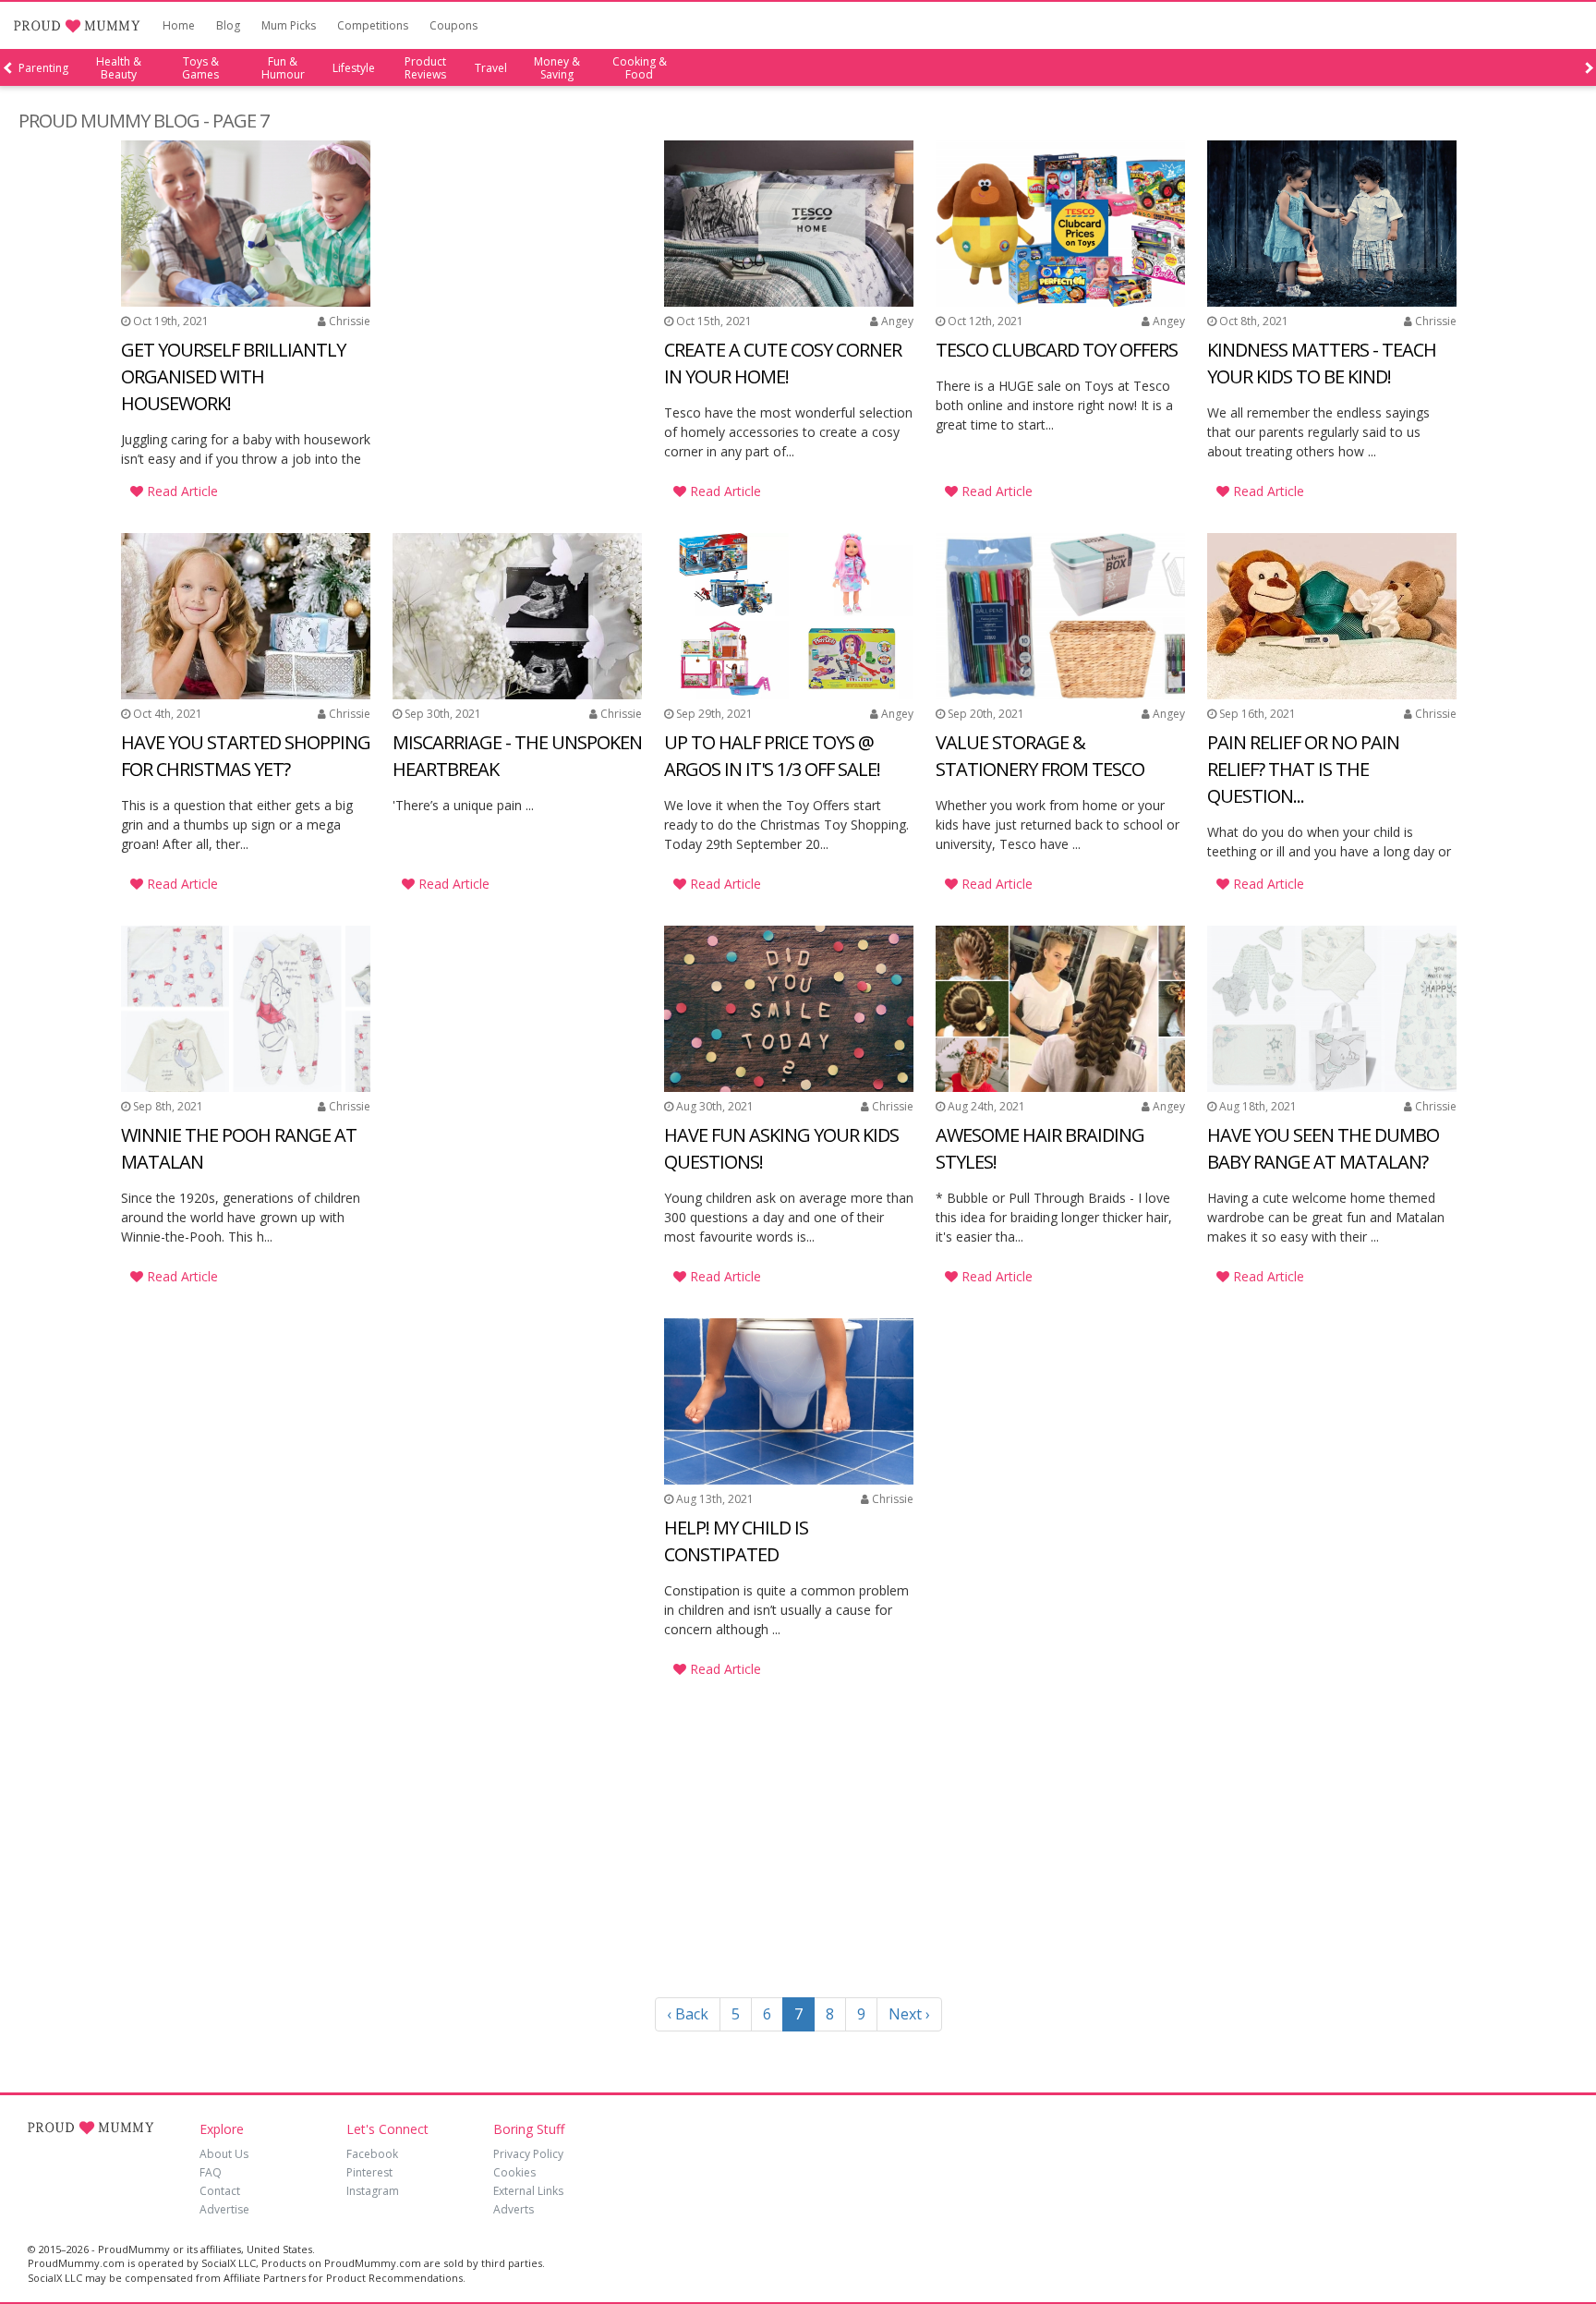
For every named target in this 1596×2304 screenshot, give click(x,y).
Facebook (372, 2154)
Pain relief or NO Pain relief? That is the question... (1303, 769)
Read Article (181, 491)
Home (179, 25)
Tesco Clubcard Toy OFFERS (1057, 350)
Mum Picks (289, 25)
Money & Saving (557, 68)
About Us (224, 2154)
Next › (909, 2014)
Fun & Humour (283, 68)
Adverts (514, 2209)
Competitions (373, 25)
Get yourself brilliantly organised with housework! (233, 376)
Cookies (514, 2172)
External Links (528, 2191)
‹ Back (688, 2014)
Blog (228, 25)
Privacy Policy (528, 2154)
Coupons (453, 25)
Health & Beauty (119, 68)
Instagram (373, 2191)
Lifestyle (354, 68)
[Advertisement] (517, 266)
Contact (220, 2191)
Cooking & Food (640, 68)
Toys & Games (200, 68)
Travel (491, 68)
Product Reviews (425, 68)
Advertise (224, 2209)
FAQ (211, 2172)
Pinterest (369, 2172)
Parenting (43, 68)
